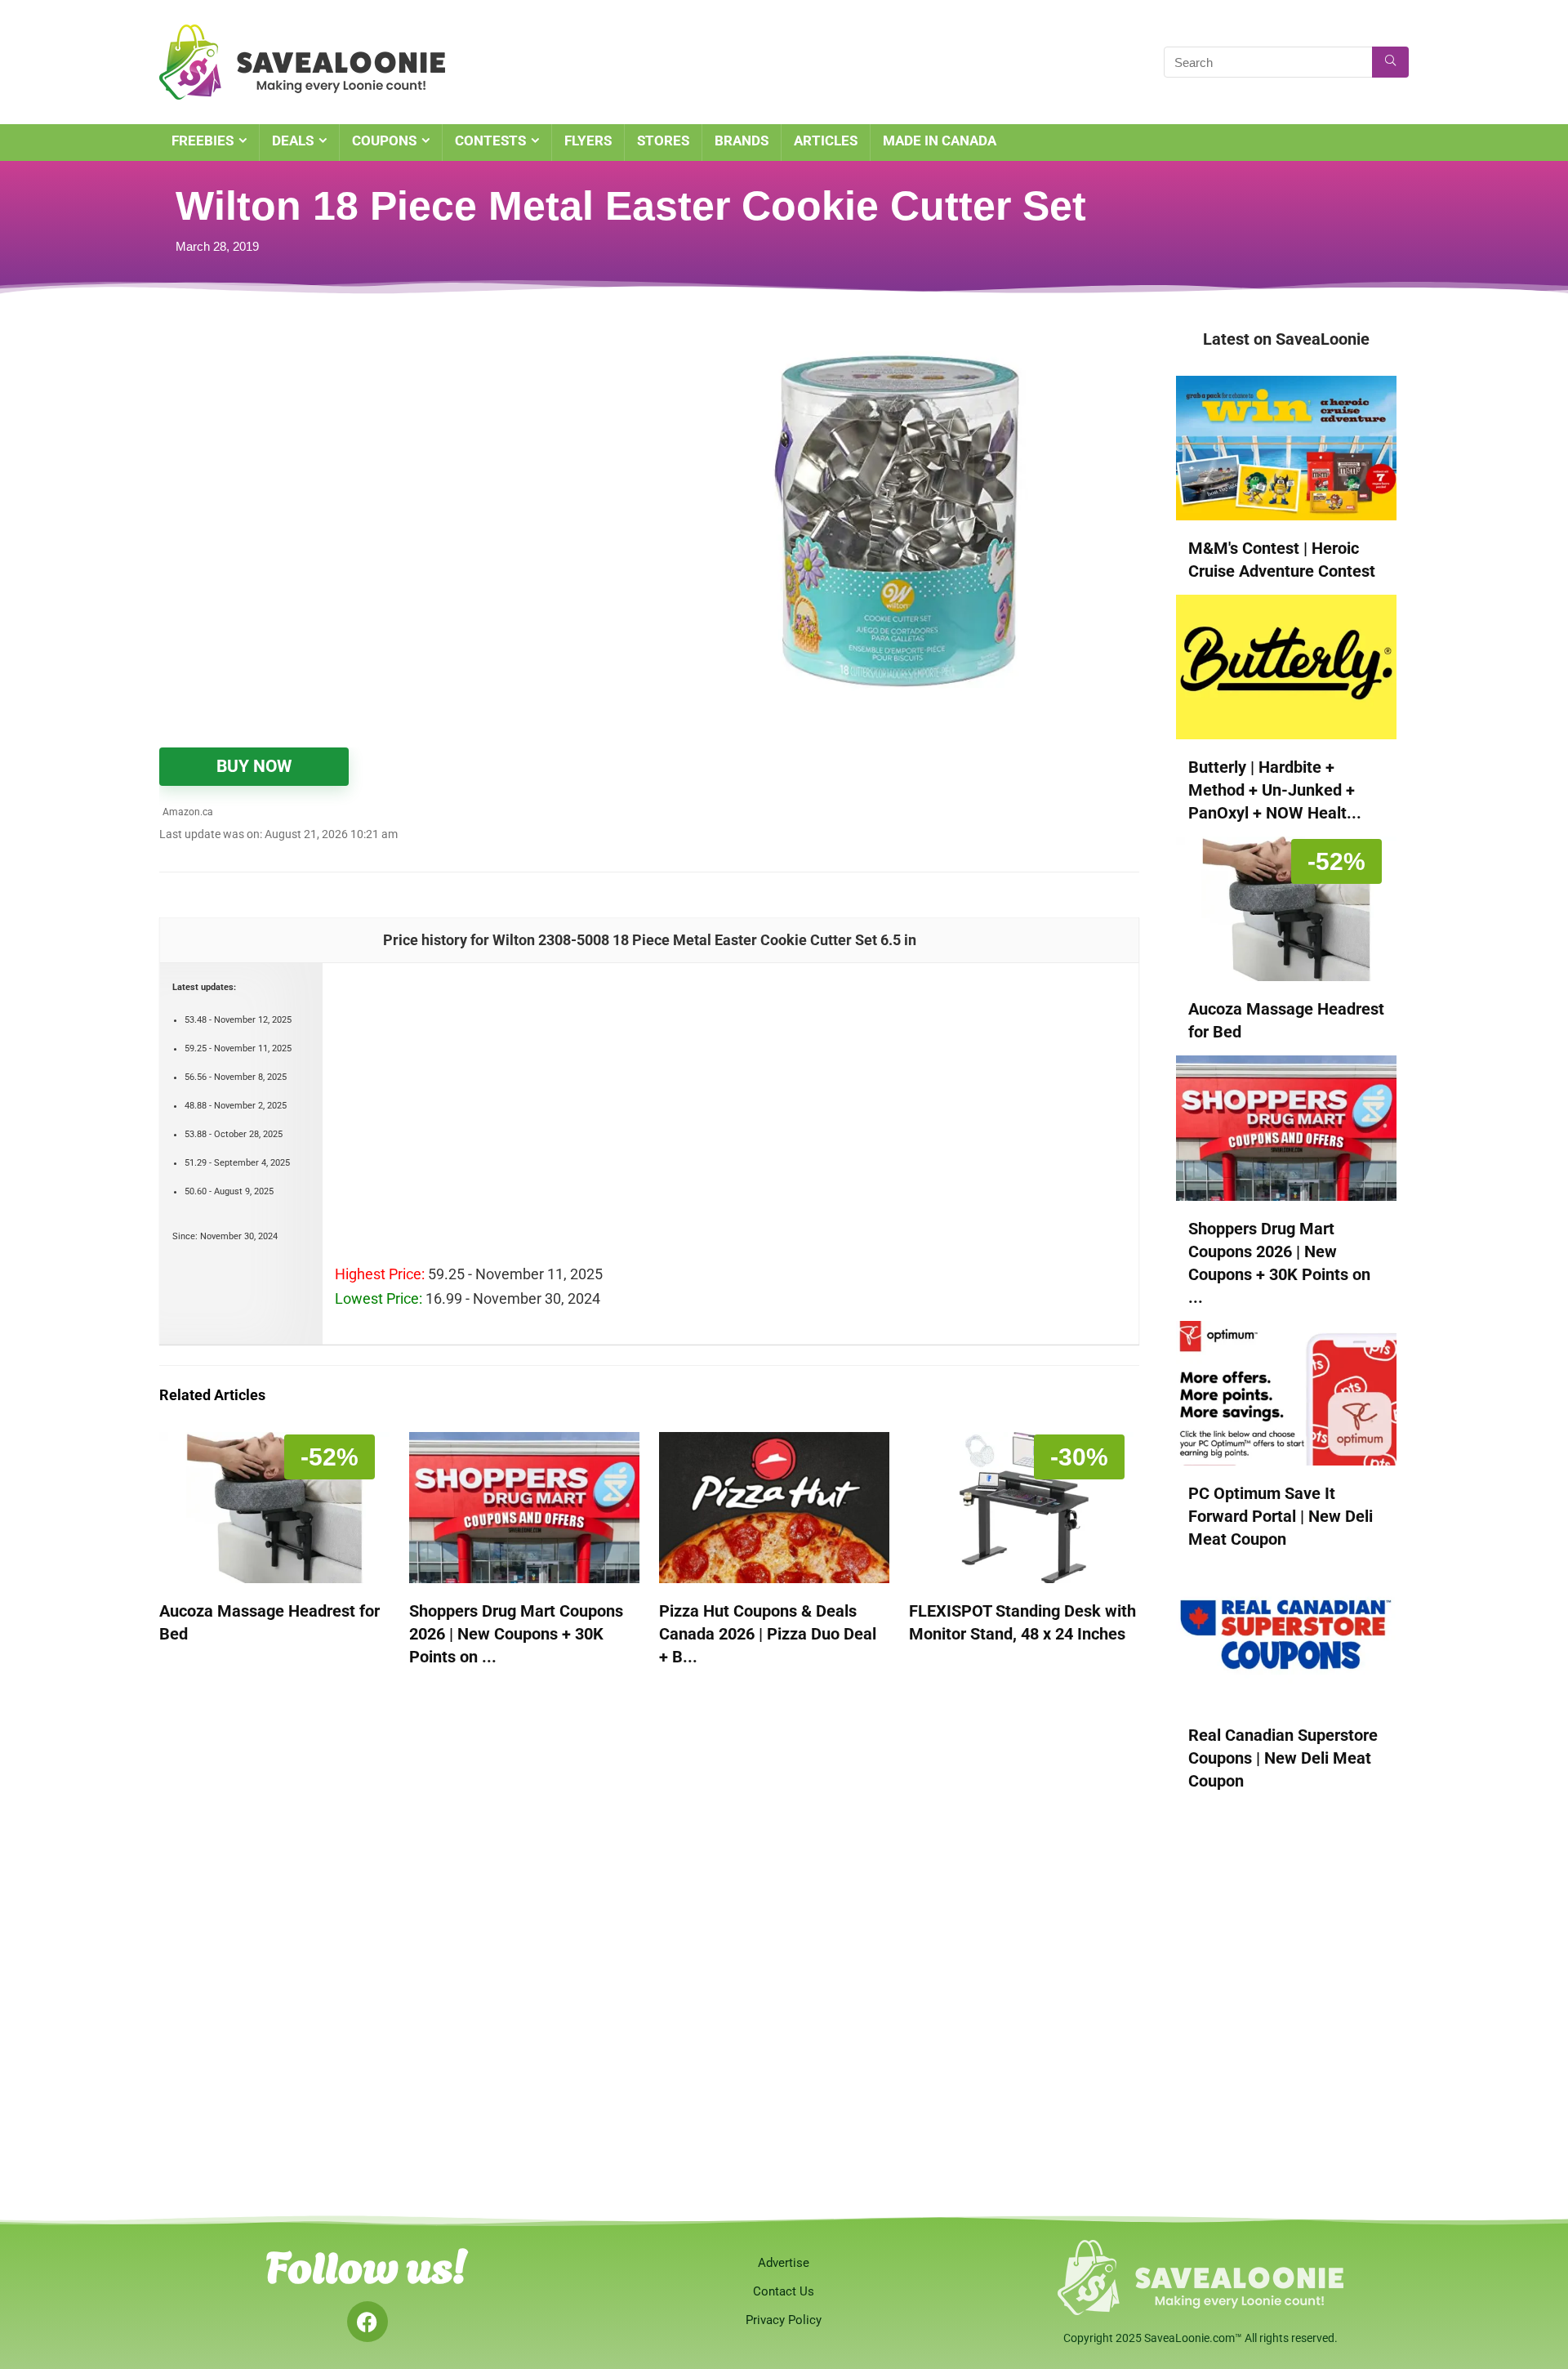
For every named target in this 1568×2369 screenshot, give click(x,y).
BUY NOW (254, 766)
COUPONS (384, 141)
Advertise (784, 2263)
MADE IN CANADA (940, 141)
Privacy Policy (784, 2320)
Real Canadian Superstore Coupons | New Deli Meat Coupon (1283, 1758)
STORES (663, 141)
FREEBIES (203, 141)
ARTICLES (826, 141)
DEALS (293, 141)
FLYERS (588, 141)
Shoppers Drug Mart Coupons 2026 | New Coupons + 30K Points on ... (516, 1634)
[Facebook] (367, 2322)
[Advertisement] (363, 449)
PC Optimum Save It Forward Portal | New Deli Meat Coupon (1281, 1516)
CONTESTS (490, 141)
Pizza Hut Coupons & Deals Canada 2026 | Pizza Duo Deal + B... (768, 1634)
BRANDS (742, 141)
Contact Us (784, 2291)
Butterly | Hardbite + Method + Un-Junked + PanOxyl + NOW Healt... (1275, 790)
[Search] (1390, 62)
